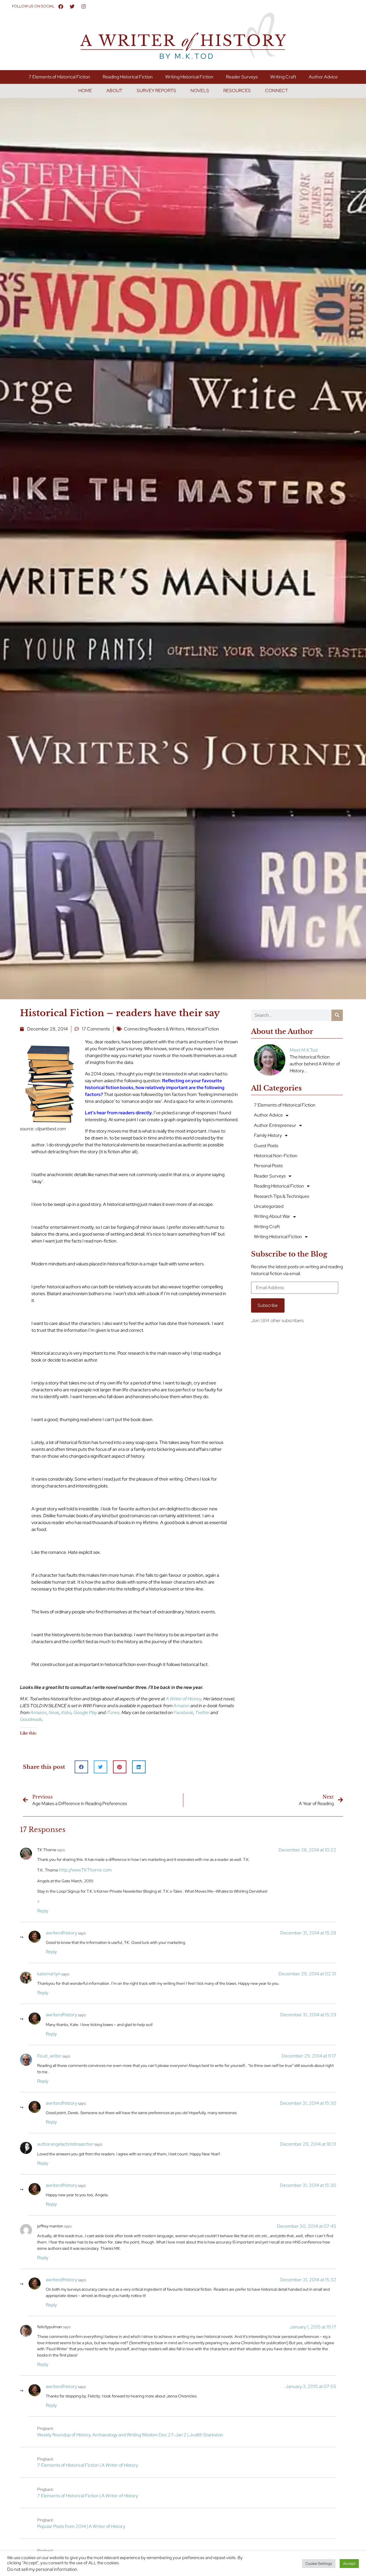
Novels (200, 91)
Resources (237, 91)
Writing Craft (283, 77)
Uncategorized (269, 1206)
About (114, 91)
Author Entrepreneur (275, 1125)
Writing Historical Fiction (189, 77)
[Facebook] (61, 6)
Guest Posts (266, 1146)
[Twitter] (72, 6)
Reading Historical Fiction (128, 77)
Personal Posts (268, 1166)
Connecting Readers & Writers (154, 1029)
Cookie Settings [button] (319, 2564)
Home (85, 91)
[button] (81, 1767)
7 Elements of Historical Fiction (59, 77)
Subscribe (268, 1305)
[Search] (337, 1015)
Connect (277, 91)
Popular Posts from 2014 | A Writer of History (81, 2526)
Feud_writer (49, 2056)
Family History (268, 1135)
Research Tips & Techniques (282, 1196)
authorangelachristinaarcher (65, 2144)
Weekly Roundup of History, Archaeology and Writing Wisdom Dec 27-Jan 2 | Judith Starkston (130, 2435)
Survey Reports (156, 91)
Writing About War (272, 1216)
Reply (43, 1911)
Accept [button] (349, 2564)
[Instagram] (84, 6)
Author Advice (323, 77)
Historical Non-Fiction (276, 1156)
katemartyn (49, 1974)
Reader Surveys (242, 77)
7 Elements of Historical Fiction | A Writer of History (88, 2465)
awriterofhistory (61, 1933)
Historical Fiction (203, 1029)
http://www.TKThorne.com (85, 1870)
